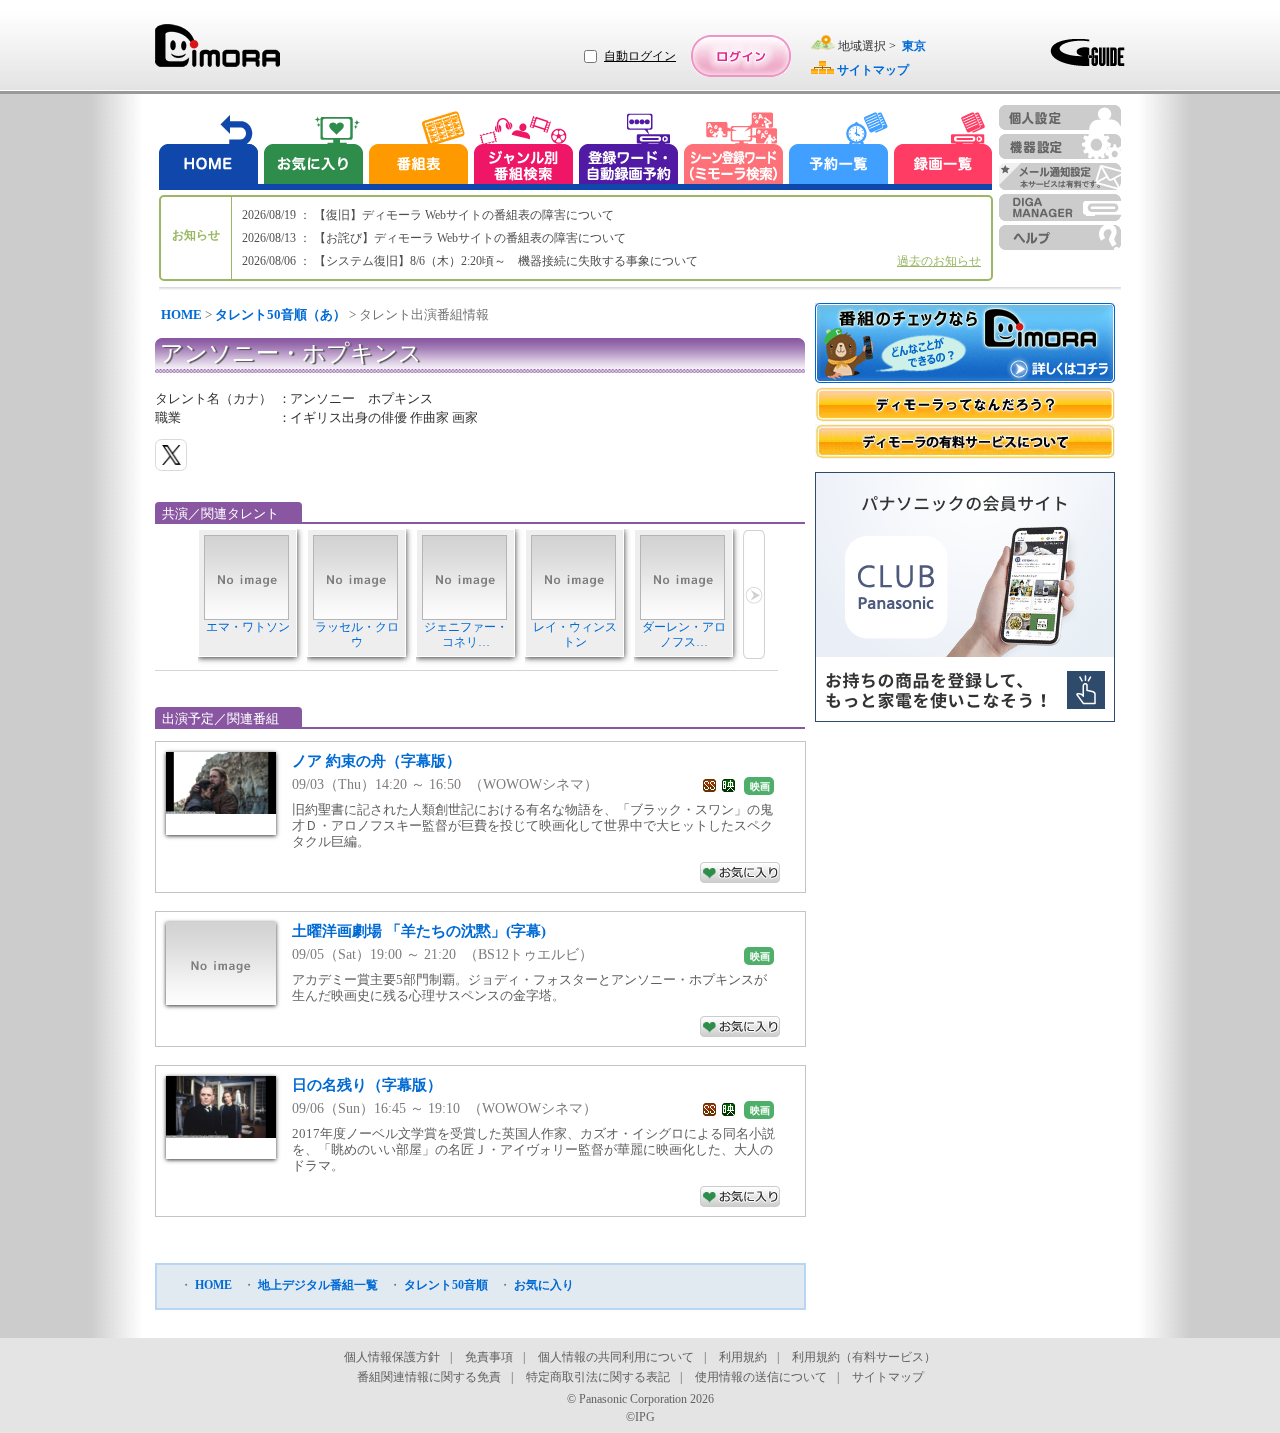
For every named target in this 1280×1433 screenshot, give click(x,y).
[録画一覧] (943, 150)
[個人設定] (1060, 117)
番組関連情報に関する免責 (429, 1377)
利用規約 (743, 1357)
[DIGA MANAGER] (1060, 207)
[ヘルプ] (1060, 237)
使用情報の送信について (761, 1377)
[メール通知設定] (1060, 176)
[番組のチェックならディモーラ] (965, 345)
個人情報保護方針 (392, 1357)
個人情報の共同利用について (616, 1357)
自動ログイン (640, 56)
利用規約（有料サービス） (864, 1357)
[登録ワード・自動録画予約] (629, 150)
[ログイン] (741, 56)
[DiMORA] (217, 52)
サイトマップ (888, 1377)
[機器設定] (1060, 146)
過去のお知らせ (939, 261)
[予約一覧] (839, 150)
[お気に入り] (312, 150)
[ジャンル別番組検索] (523, 150)
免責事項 (489, 1357)
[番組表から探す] (418, 150)
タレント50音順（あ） (280, 314)
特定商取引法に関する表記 (598, 1377)
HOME (181, 314)
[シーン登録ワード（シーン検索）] (734, 150)
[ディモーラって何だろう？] (965, 404)
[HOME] (209, 150)
